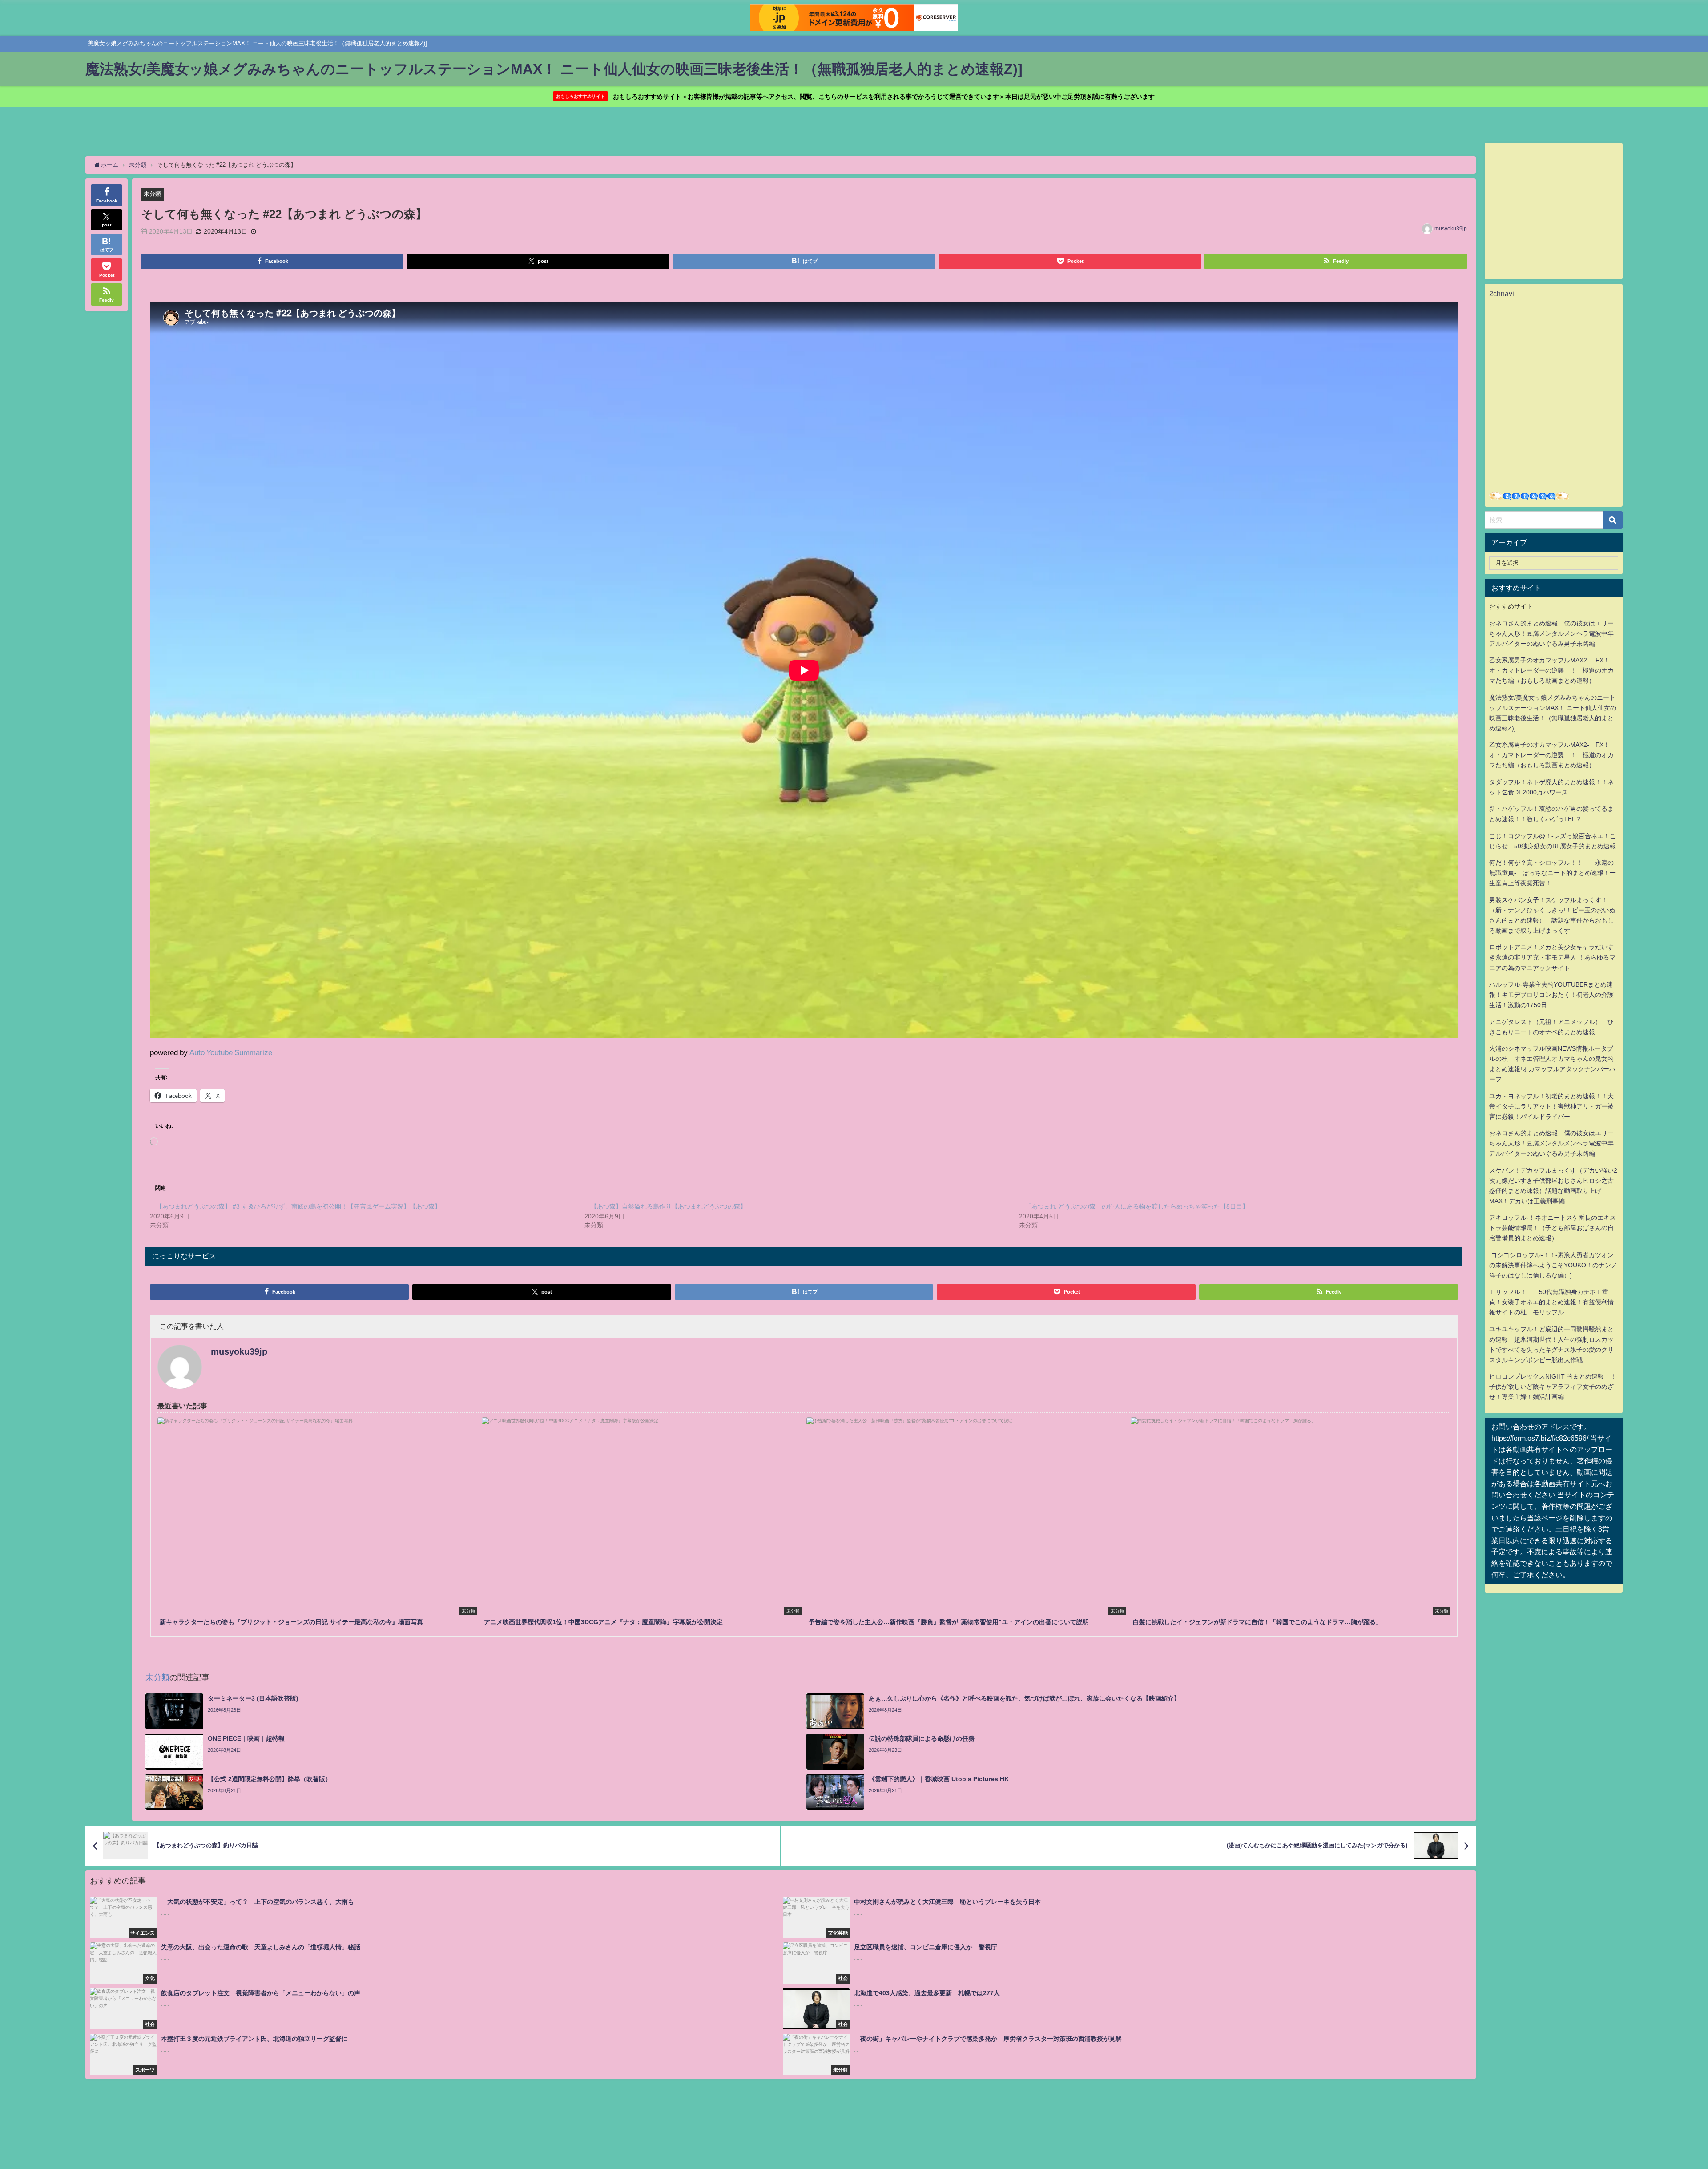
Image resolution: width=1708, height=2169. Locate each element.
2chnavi (1502, 294)
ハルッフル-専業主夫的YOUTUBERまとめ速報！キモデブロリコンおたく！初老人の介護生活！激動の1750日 (1551, 995)
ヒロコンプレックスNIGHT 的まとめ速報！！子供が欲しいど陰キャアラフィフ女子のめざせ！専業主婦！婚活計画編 (1553, 1387)
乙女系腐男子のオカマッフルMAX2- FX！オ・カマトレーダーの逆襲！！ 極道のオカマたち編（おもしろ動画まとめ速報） (1551, 670)
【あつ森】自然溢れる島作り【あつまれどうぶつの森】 (669, 1206)
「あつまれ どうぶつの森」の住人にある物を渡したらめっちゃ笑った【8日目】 (1137, 1206)
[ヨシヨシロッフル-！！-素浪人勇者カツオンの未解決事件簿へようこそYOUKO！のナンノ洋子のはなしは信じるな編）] (1553, 1265)
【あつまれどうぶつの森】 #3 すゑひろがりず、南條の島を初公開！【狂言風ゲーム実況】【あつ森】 (298, 1206)
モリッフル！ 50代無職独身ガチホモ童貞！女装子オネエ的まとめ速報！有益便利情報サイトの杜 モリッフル (1551, 1302)
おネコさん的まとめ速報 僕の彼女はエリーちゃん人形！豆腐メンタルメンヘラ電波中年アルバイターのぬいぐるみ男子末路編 (1551, 633)
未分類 (152, 194)
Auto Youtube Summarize (231, 1052)
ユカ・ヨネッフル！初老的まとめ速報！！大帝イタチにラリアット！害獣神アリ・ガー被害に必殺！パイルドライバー (1551, 1106)
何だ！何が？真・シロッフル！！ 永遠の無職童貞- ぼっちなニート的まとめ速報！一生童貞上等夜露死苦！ (1553, 873)
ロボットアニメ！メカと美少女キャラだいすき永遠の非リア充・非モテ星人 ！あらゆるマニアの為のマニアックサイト (1552, 957)
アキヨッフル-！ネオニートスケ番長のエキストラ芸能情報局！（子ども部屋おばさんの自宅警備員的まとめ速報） (1553, 1228)
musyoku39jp (1451, 229)
